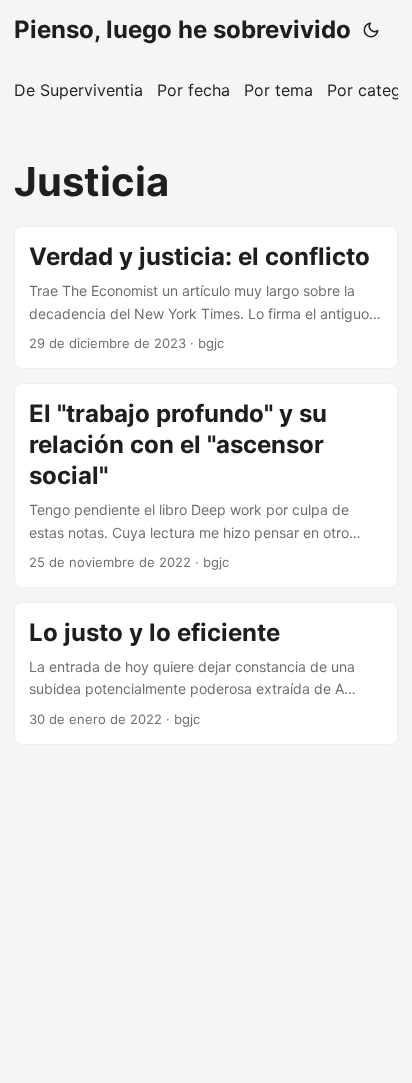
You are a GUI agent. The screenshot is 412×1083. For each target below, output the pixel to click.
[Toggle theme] (371, 30)
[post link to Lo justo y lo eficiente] (206, 673)
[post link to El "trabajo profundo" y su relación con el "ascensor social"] (206, 485)
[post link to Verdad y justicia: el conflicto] (206, 297)
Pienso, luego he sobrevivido (182, 29)
